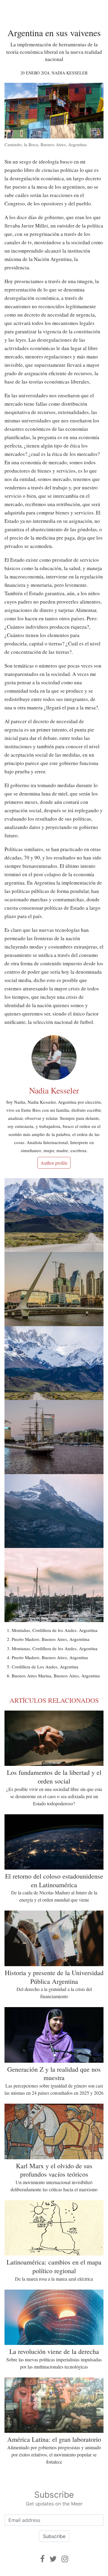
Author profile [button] (54, 1163)
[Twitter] (53, 2559)
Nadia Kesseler (70, 73)
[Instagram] (65, 2559)
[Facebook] (42, 2559)
